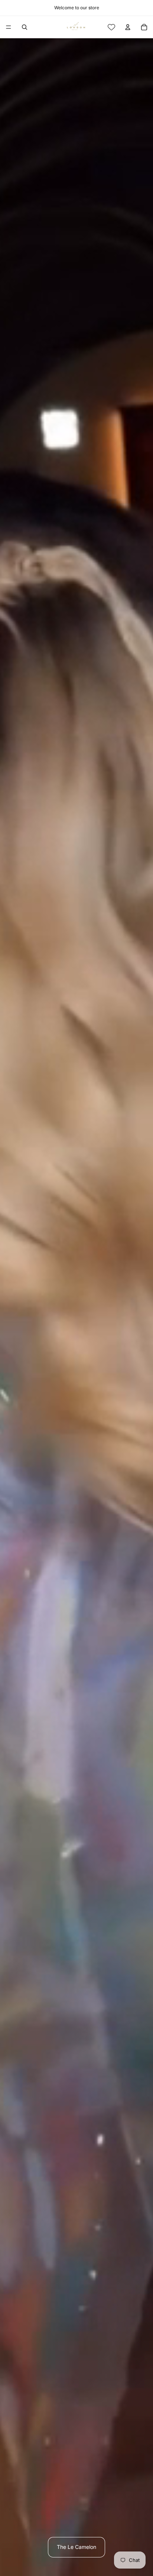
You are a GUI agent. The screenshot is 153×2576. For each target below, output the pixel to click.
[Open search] (25, 27)
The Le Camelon (76, 2547)
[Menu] (9, 27)
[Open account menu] (128, 27)
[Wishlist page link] (111, 27)
